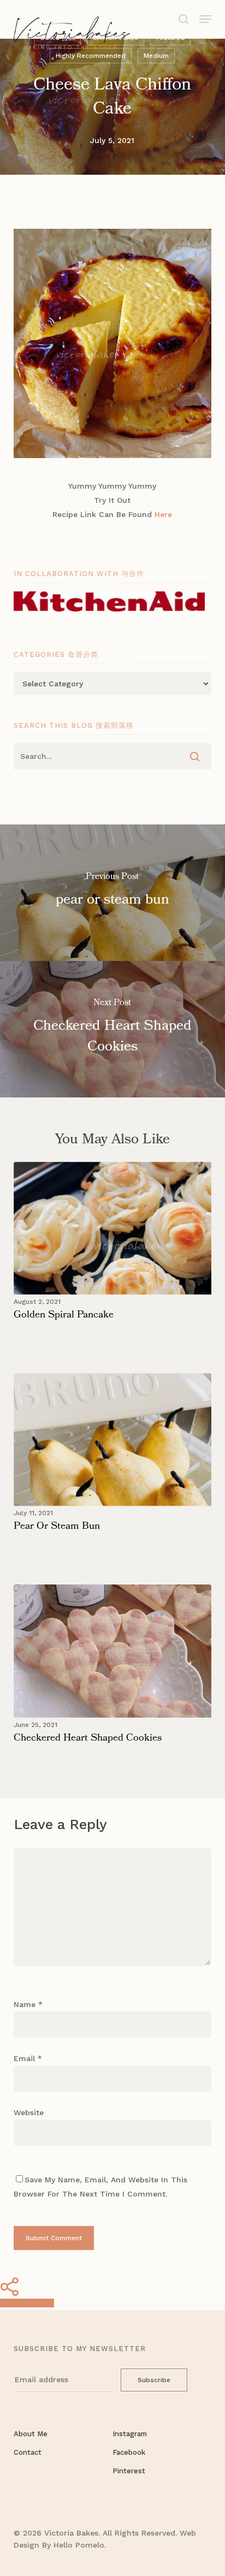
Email (28, 2058)
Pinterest (129, 2471)
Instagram (130, 2434)
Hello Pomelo (79, 2545)
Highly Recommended (91, 56)
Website (29, 2112)
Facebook (129, 2452)
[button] (205, 18)
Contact (28, 2452)
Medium (156, 56)
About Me (31, 2434)
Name (28, 2004)
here (163, 514)
